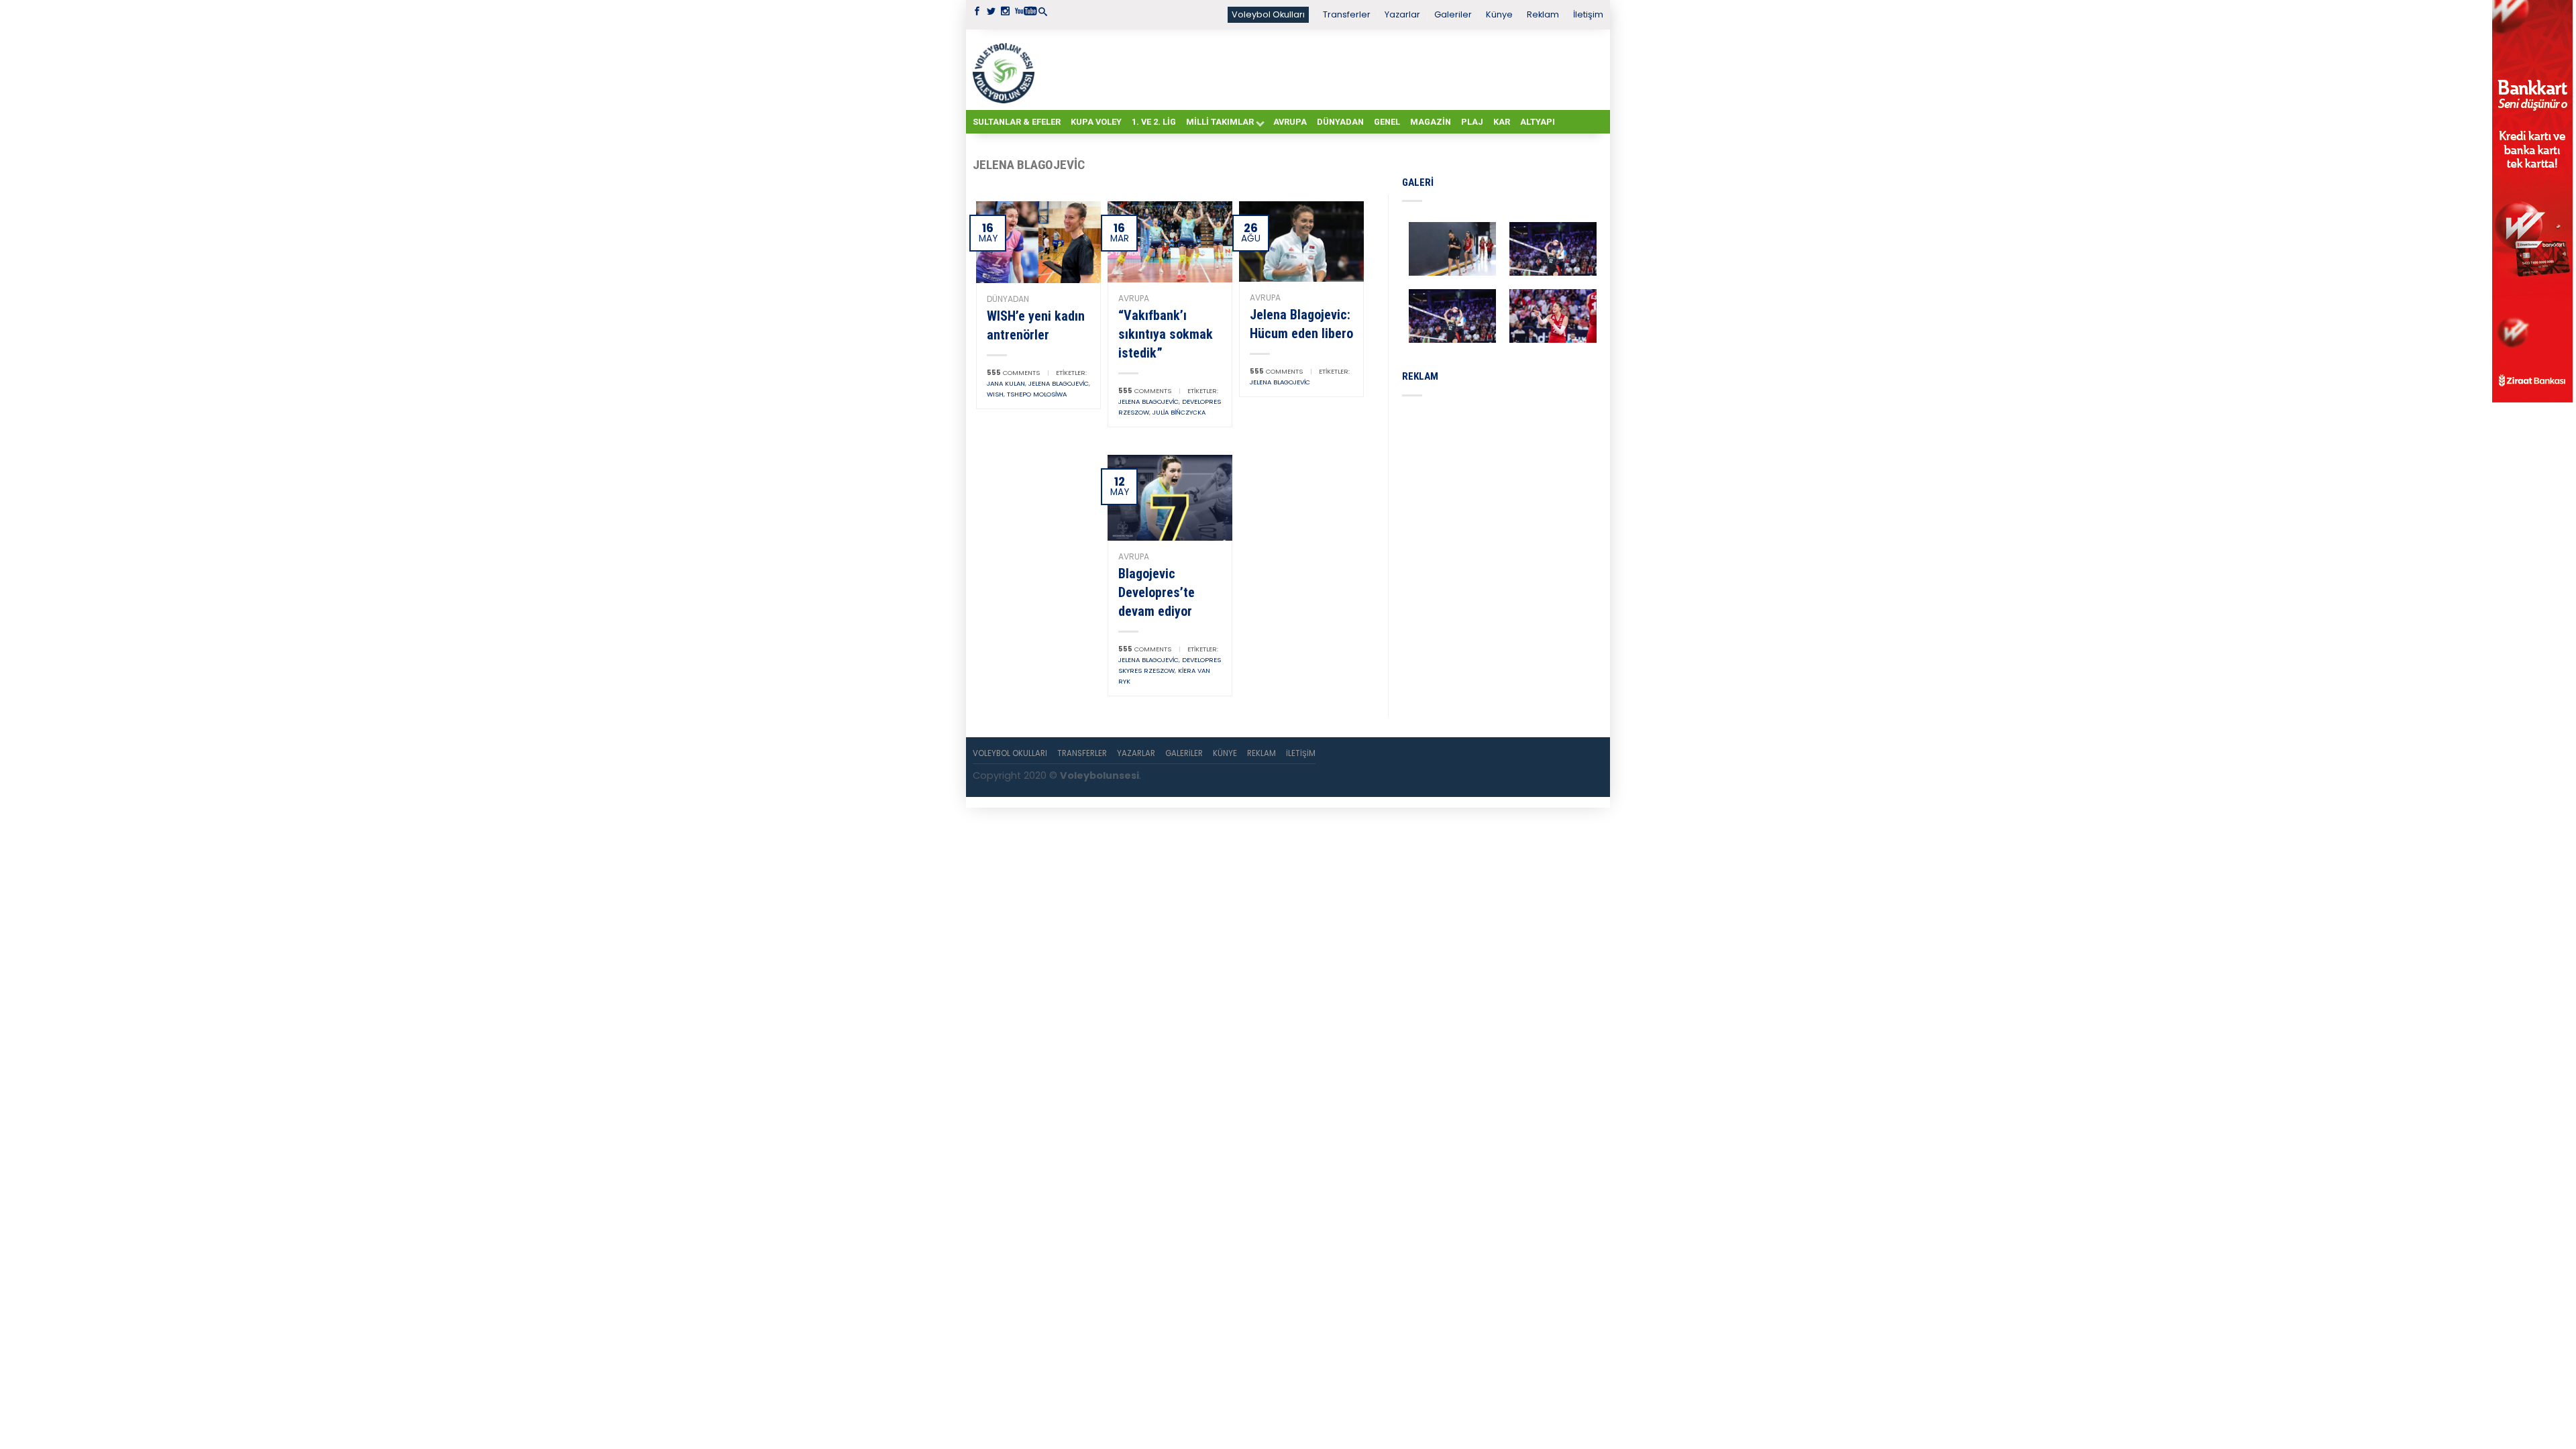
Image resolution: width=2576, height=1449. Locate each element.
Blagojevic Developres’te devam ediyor (1157, 592)
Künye (1499, 14)
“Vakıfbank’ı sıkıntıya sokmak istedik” (1166, 334)
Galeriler (1453, 14)
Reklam (1543, 14)
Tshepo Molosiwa (1037, 394)
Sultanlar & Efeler (1017, 122)
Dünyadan (1340, 122)
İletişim (1588, 14)
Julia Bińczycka (1179, 412)
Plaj (1472, 122)
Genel (1387, 122)
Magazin (1431, 122)
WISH (995, 394)
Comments (1013, 373)
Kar (1502, 122)
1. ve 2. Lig (1154, 122)
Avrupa (1290, 122)
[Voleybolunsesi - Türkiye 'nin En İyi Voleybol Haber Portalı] (1006, 70)
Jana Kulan (1006, 383)
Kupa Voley (1096, 122)
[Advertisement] (1322, 69)
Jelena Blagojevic (1059, 383)
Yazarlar (1402, 14)
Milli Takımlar (1220, 122)
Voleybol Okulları (1268, 14)
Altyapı (1538, 122)
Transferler (1347, 14)
